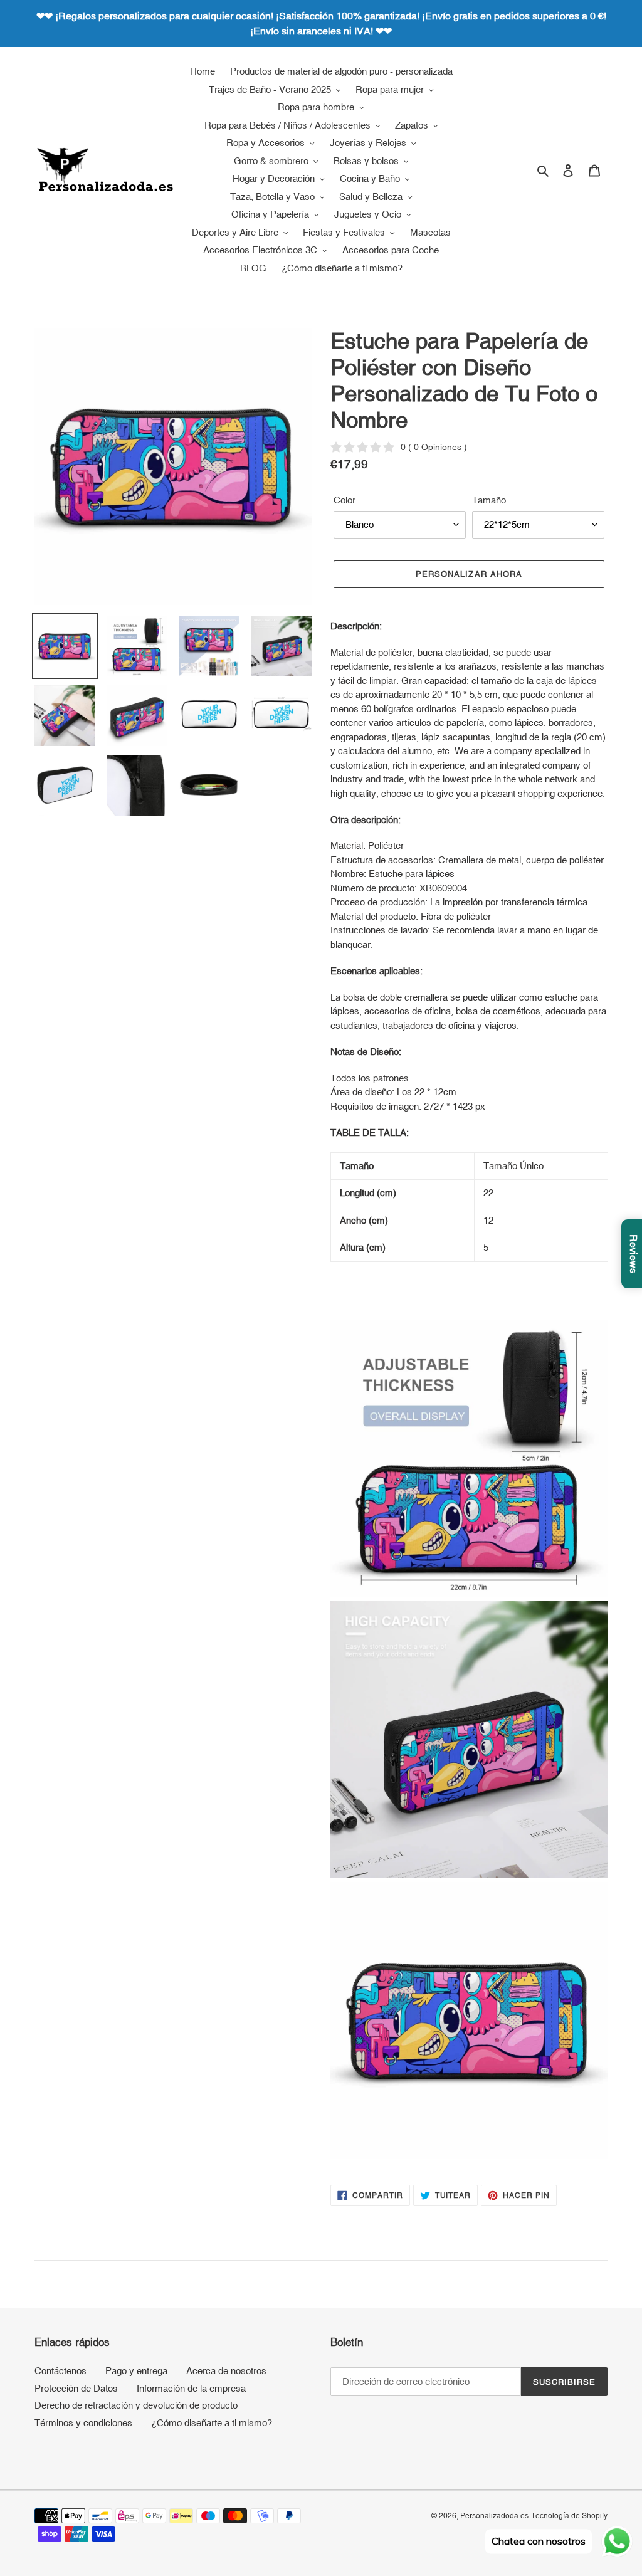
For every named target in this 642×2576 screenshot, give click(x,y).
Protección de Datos (76, 2388)
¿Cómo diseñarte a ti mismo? (212, 2423)
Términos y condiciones (83, 2423)
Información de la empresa (191, 2388)
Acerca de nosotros (226, 2371)
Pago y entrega (136, 2371)
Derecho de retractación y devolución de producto (136, 2405)
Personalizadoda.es (494, 2516)
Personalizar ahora (469, 574)
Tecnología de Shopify (569, 2516)
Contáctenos (61, 2371)
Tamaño (489, 500)
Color (345, 500)
